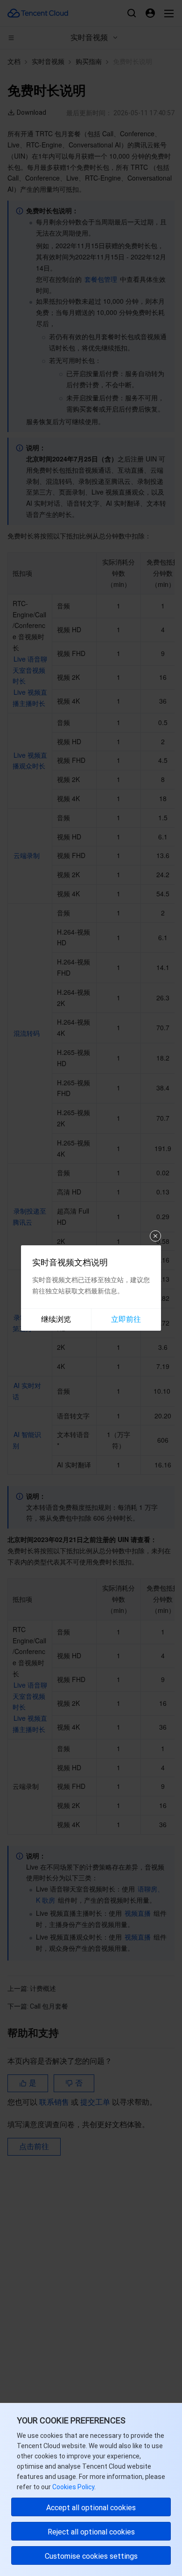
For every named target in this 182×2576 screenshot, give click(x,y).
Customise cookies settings (91, 2556)
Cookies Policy (73, 2487)
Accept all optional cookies (91, 2508)
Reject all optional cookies (91, 2532)
